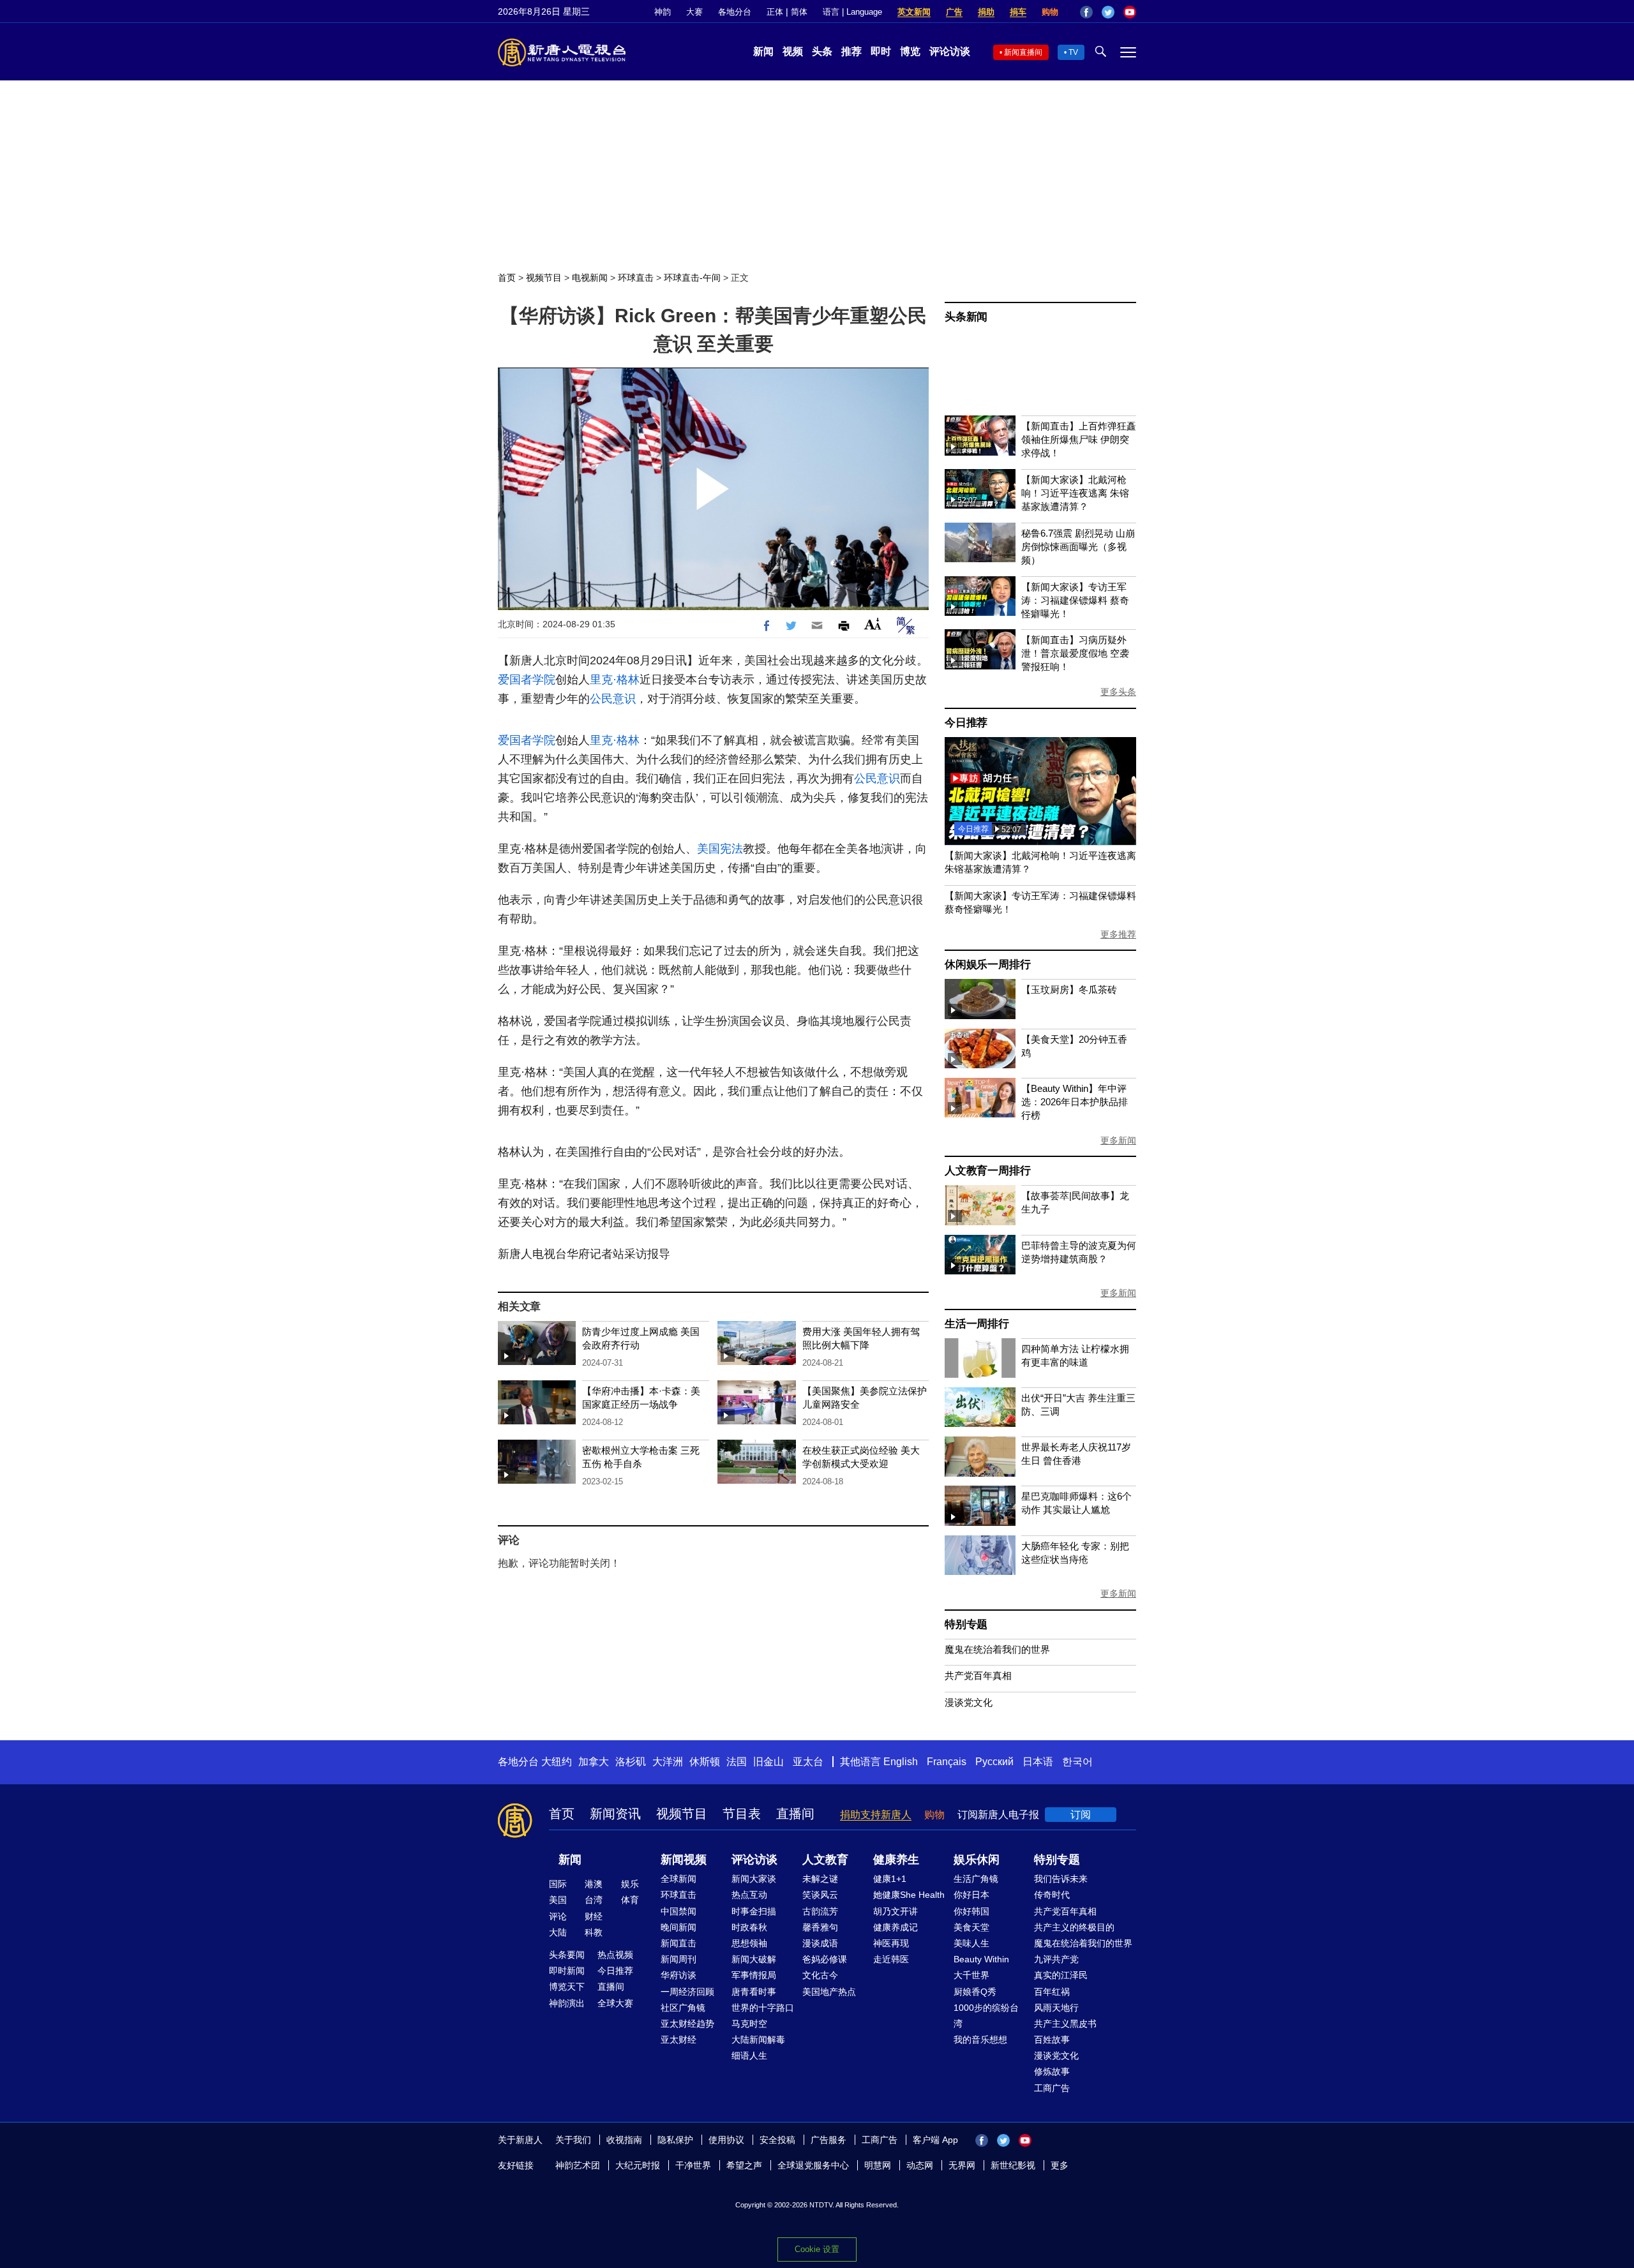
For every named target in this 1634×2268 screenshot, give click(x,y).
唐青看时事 (754, 1992)
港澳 (594, 1884)
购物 (1050, 12)
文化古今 (820, 1975)
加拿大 (594, 1762)
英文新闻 (914, 12)
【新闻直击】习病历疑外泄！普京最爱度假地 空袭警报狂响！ (1075, 653)
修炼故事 (1052, 2071)
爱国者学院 (527, 680)
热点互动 (749, 1895)
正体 (775, 12)
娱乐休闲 (977, 1860)
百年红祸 (1052, 1992)
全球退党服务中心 (813, 2165)
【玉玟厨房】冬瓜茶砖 (1069, 989)
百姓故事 (1052, 2040)
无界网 (962, 2165)
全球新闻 (678, 1879)
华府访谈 (678, 1975)
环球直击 (636, 278)
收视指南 (624, 2140)
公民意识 (613, 699)
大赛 (694, 12)
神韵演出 (567, 2003)
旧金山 (768, 1762)
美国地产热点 (829, 1992)
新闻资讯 (615, 1814)
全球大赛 (615, 2003)
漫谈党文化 (969, 1702)
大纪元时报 (638, 2165)
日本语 (1038, 1762)
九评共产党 (1056, 1959)
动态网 (920, 2165)
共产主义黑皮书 (1065, 2024)
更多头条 (1118, 692)
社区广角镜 (683, 2008)
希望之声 (744, 2165)
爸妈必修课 (825, 1959)
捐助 (986, 12)
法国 (737, 1762)
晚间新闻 (678, 1927)
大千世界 (971, 1975)
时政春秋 (749, 1927)
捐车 (1018, 12)
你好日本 (971, 1895)
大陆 (558, 1932)
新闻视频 (684, 1860)
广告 (954, 12)
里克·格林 (615, 680)
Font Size (873, 624)
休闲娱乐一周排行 (987, 965)
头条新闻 (966, 317)
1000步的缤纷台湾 (986, 2016)
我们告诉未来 (1061, 1879)
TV (1073, 52)
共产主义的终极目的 (1074, 1927)
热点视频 (615, 1955)
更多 (1060, 2165)
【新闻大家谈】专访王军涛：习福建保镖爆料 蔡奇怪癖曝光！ (1075, 600)
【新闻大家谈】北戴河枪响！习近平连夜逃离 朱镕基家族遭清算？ (1075, 493)
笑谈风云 (820, 1895)
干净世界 (693, 2165)
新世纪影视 (1013, 2165)
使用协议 (726, 2140)
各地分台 (735, 12)
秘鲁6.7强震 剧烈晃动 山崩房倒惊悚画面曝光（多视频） (1078, 547)
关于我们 (573, 2140)
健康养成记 (896, 1927)
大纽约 (557, 1762)
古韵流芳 (820, 1911)
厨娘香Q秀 (975, 1992)
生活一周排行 (977, 1324)
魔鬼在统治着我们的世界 (997, 1649)
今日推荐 (966, 723)
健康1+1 (890, 1879)
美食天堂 (971, 1927)
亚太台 (808, 1762)
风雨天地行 (1056, 2008)
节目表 (742, 1814)
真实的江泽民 (1061, 1975)
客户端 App (935, 2140)
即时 (881, 51)
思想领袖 (749, 1943)
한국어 (1077, 1762)
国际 (558, 1884)
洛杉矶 (631, 1762)
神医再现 (891, 1943)
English (901, 1762)
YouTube (1130, 12)
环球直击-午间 (692, 278)
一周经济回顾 (687, 1992)
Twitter (1108, 12)
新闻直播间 (1023, 52)
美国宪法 (720, 849)
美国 (558, 1900)
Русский (994, 1762)
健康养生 (896, 1860)
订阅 (1081, 1815)
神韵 (663, 12)
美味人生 (971, 1943)
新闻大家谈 (754, 1879)
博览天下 (567, 1987)
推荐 (851, 51)
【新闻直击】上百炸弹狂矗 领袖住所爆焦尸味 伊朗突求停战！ (1079, 439)
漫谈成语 (820, 1943)
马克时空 (749, 2024)
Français (947, 1762)
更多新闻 (1118, 1140)
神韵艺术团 (578, 2165)
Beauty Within (981, 1959)
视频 (793, 51)
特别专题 (966, 1624)
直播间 (795, 1814)
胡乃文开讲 (896, 1911)
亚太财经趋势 (687, 2024)
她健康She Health (909, 1895)
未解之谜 (820, 1879)
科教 (594, 1932)
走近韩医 (891, 1959)
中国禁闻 (678, 1911)
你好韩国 (971, 1911)
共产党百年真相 (978, 1675)
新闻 (763, 51)
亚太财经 (678, 2040)
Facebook (1086, 12)
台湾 (594, 1900)
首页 (507, 278)
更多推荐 (1118, 934)
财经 (594, 1916)
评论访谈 (950, 51)
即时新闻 (567, 1971)
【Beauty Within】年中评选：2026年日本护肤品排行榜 (1075, 1102)
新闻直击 (678, 1943)
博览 (910, 51)
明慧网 (878, 2165)
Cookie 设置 (817, 2249)
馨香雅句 (820, 1927)
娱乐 (630, 1884)
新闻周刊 (678, 1959)
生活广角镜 (976, 1879)
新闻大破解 (754, 1959)
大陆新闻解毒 (758, 2040)
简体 (799, 12)
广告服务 (828, 2140)
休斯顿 (705, 1762)
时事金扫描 (754, 1911)
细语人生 (749, 2055)
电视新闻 (590, 278)
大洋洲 (668, 1762)
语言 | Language (852, 12)
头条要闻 (567, 1955)
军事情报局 (754, 1975)
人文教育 (825, 1860)
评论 (558, 1916)
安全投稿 (777, 2140)
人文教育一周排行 (987, 1171)
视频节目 (544, 278)
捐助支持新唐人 (876, 1815)
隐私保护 (675, 2140)
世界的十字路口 (763, 2008)
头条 (822, 51)
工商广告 (1052, 2088)
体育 (630, 1900)
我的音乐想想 (980, 2040)
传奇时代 (1052, 1895)
